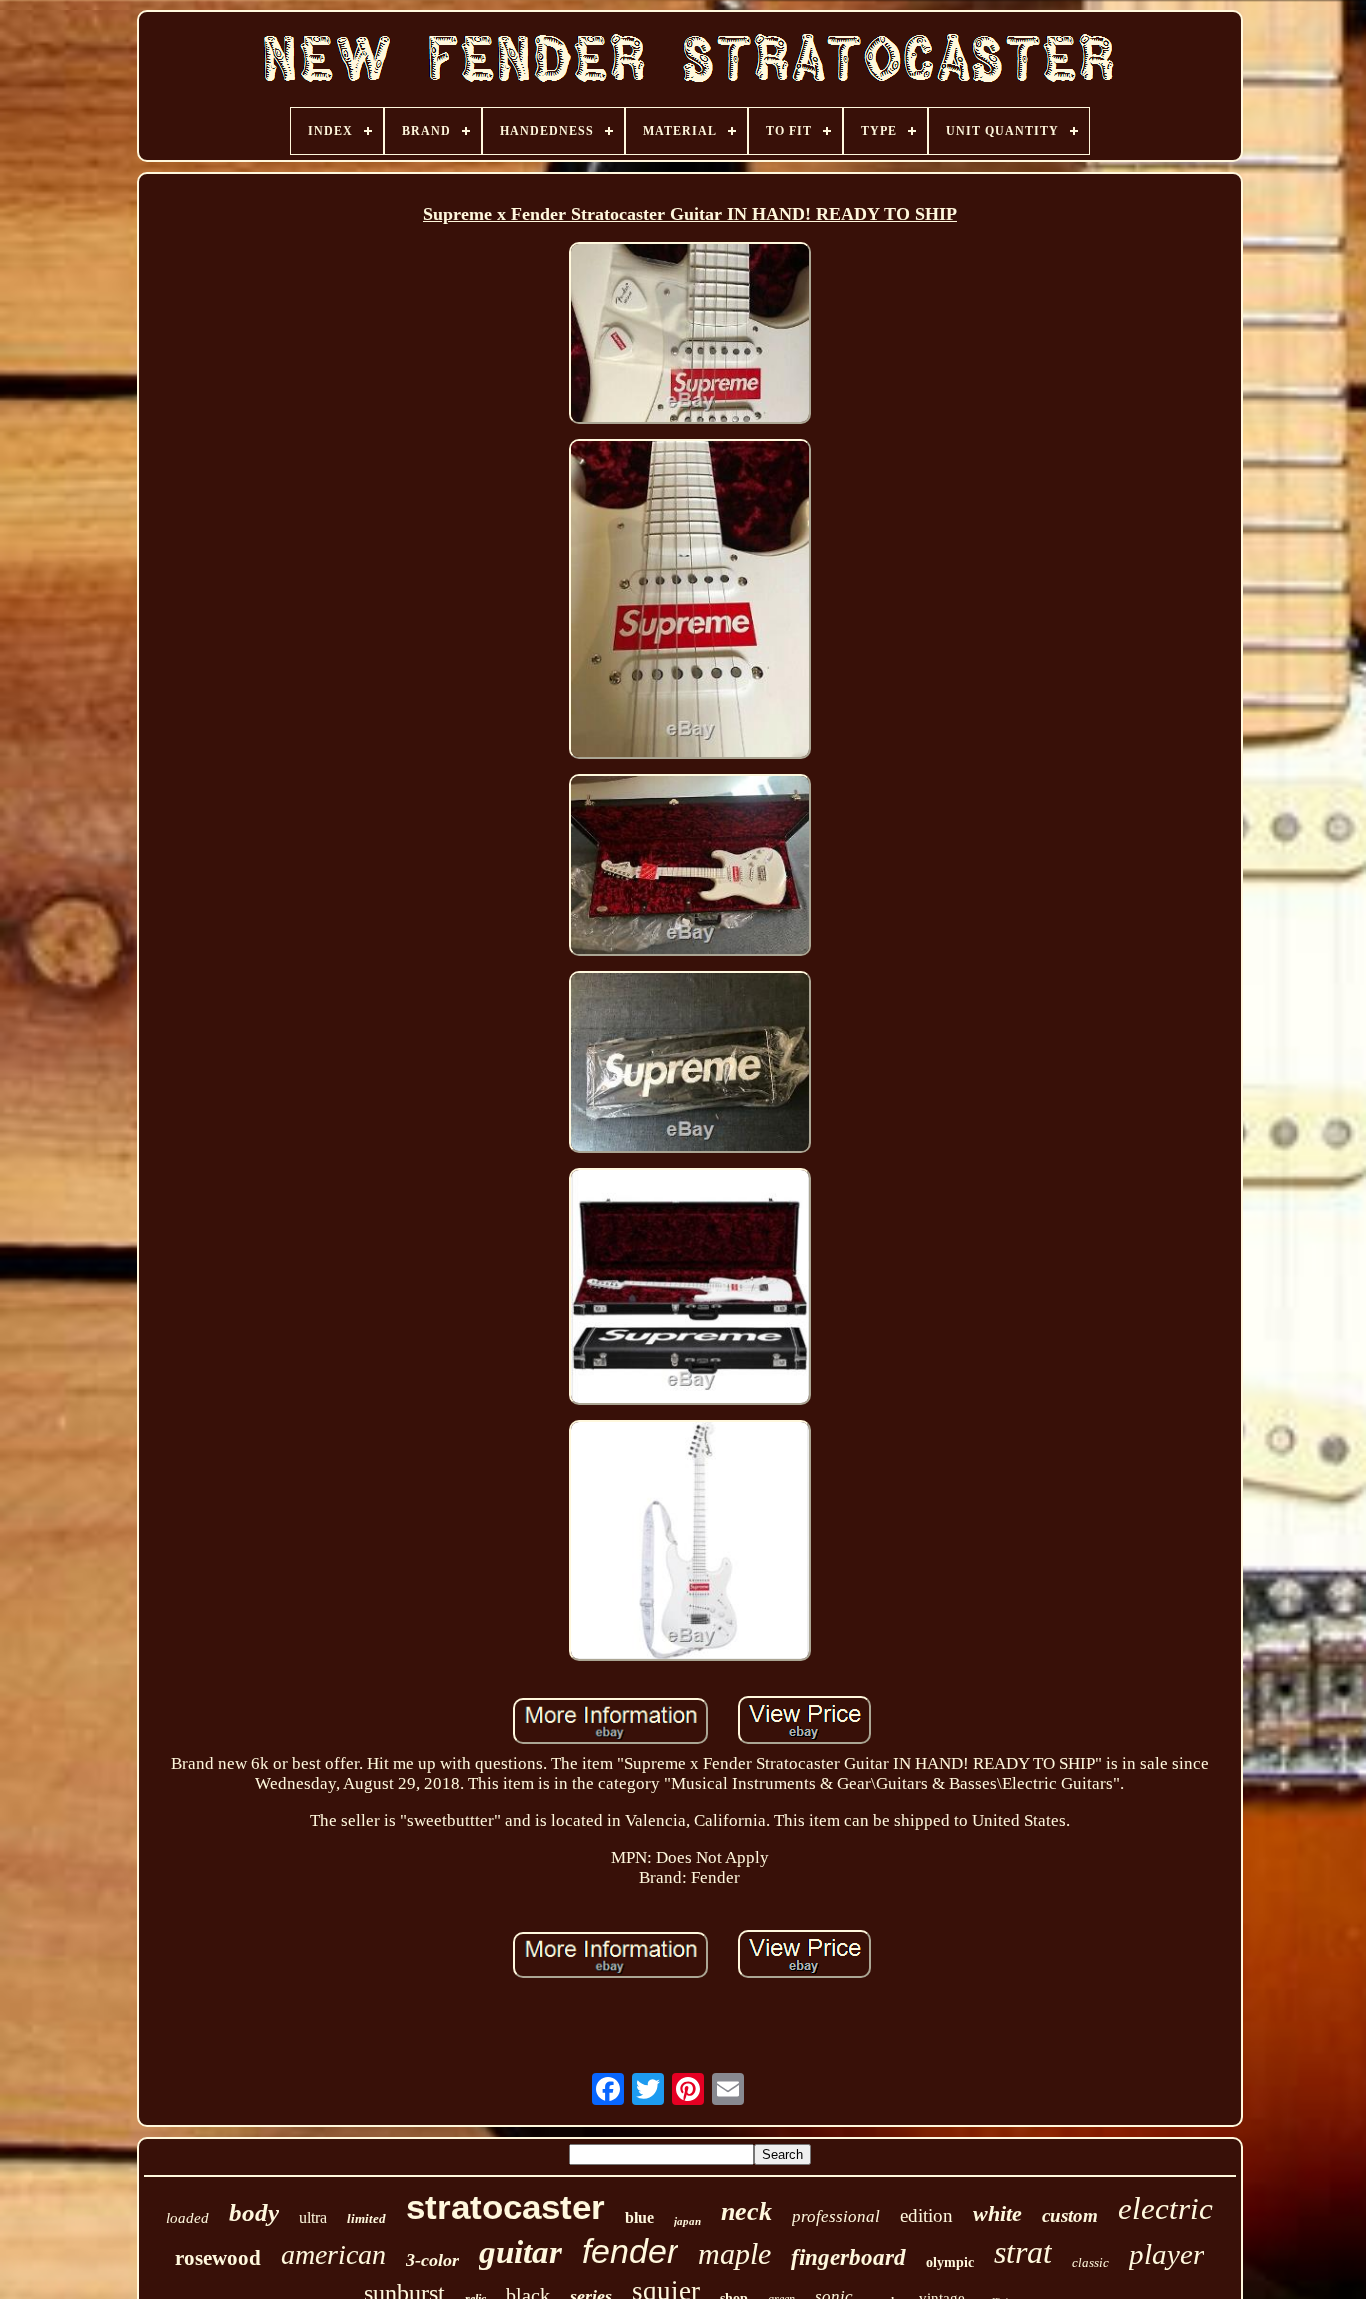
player (1166, 2254)
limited (366, 2218)
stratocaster (505, 2206)
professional (836, 2216)
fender (630, 2251)
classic (1090, 2262)
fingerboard (848, 2257)
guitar (520, 2252)
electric (1165, 2208)
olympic (950, 2262)
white (997, 2213)
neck (746, 2211)
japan (687, 2221)
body (254, 2212)
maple (734, 2253)
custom (1070, 2215)
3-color (432, 2260)
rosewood (218, 2258)
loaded (187, 2218)
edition (926, 2215)
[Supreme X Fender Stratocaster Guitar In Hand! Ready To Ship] (690, 335)
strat (1023, 2252)
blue (639, 2217)
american (333, 2254)
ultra (313, 2217)
